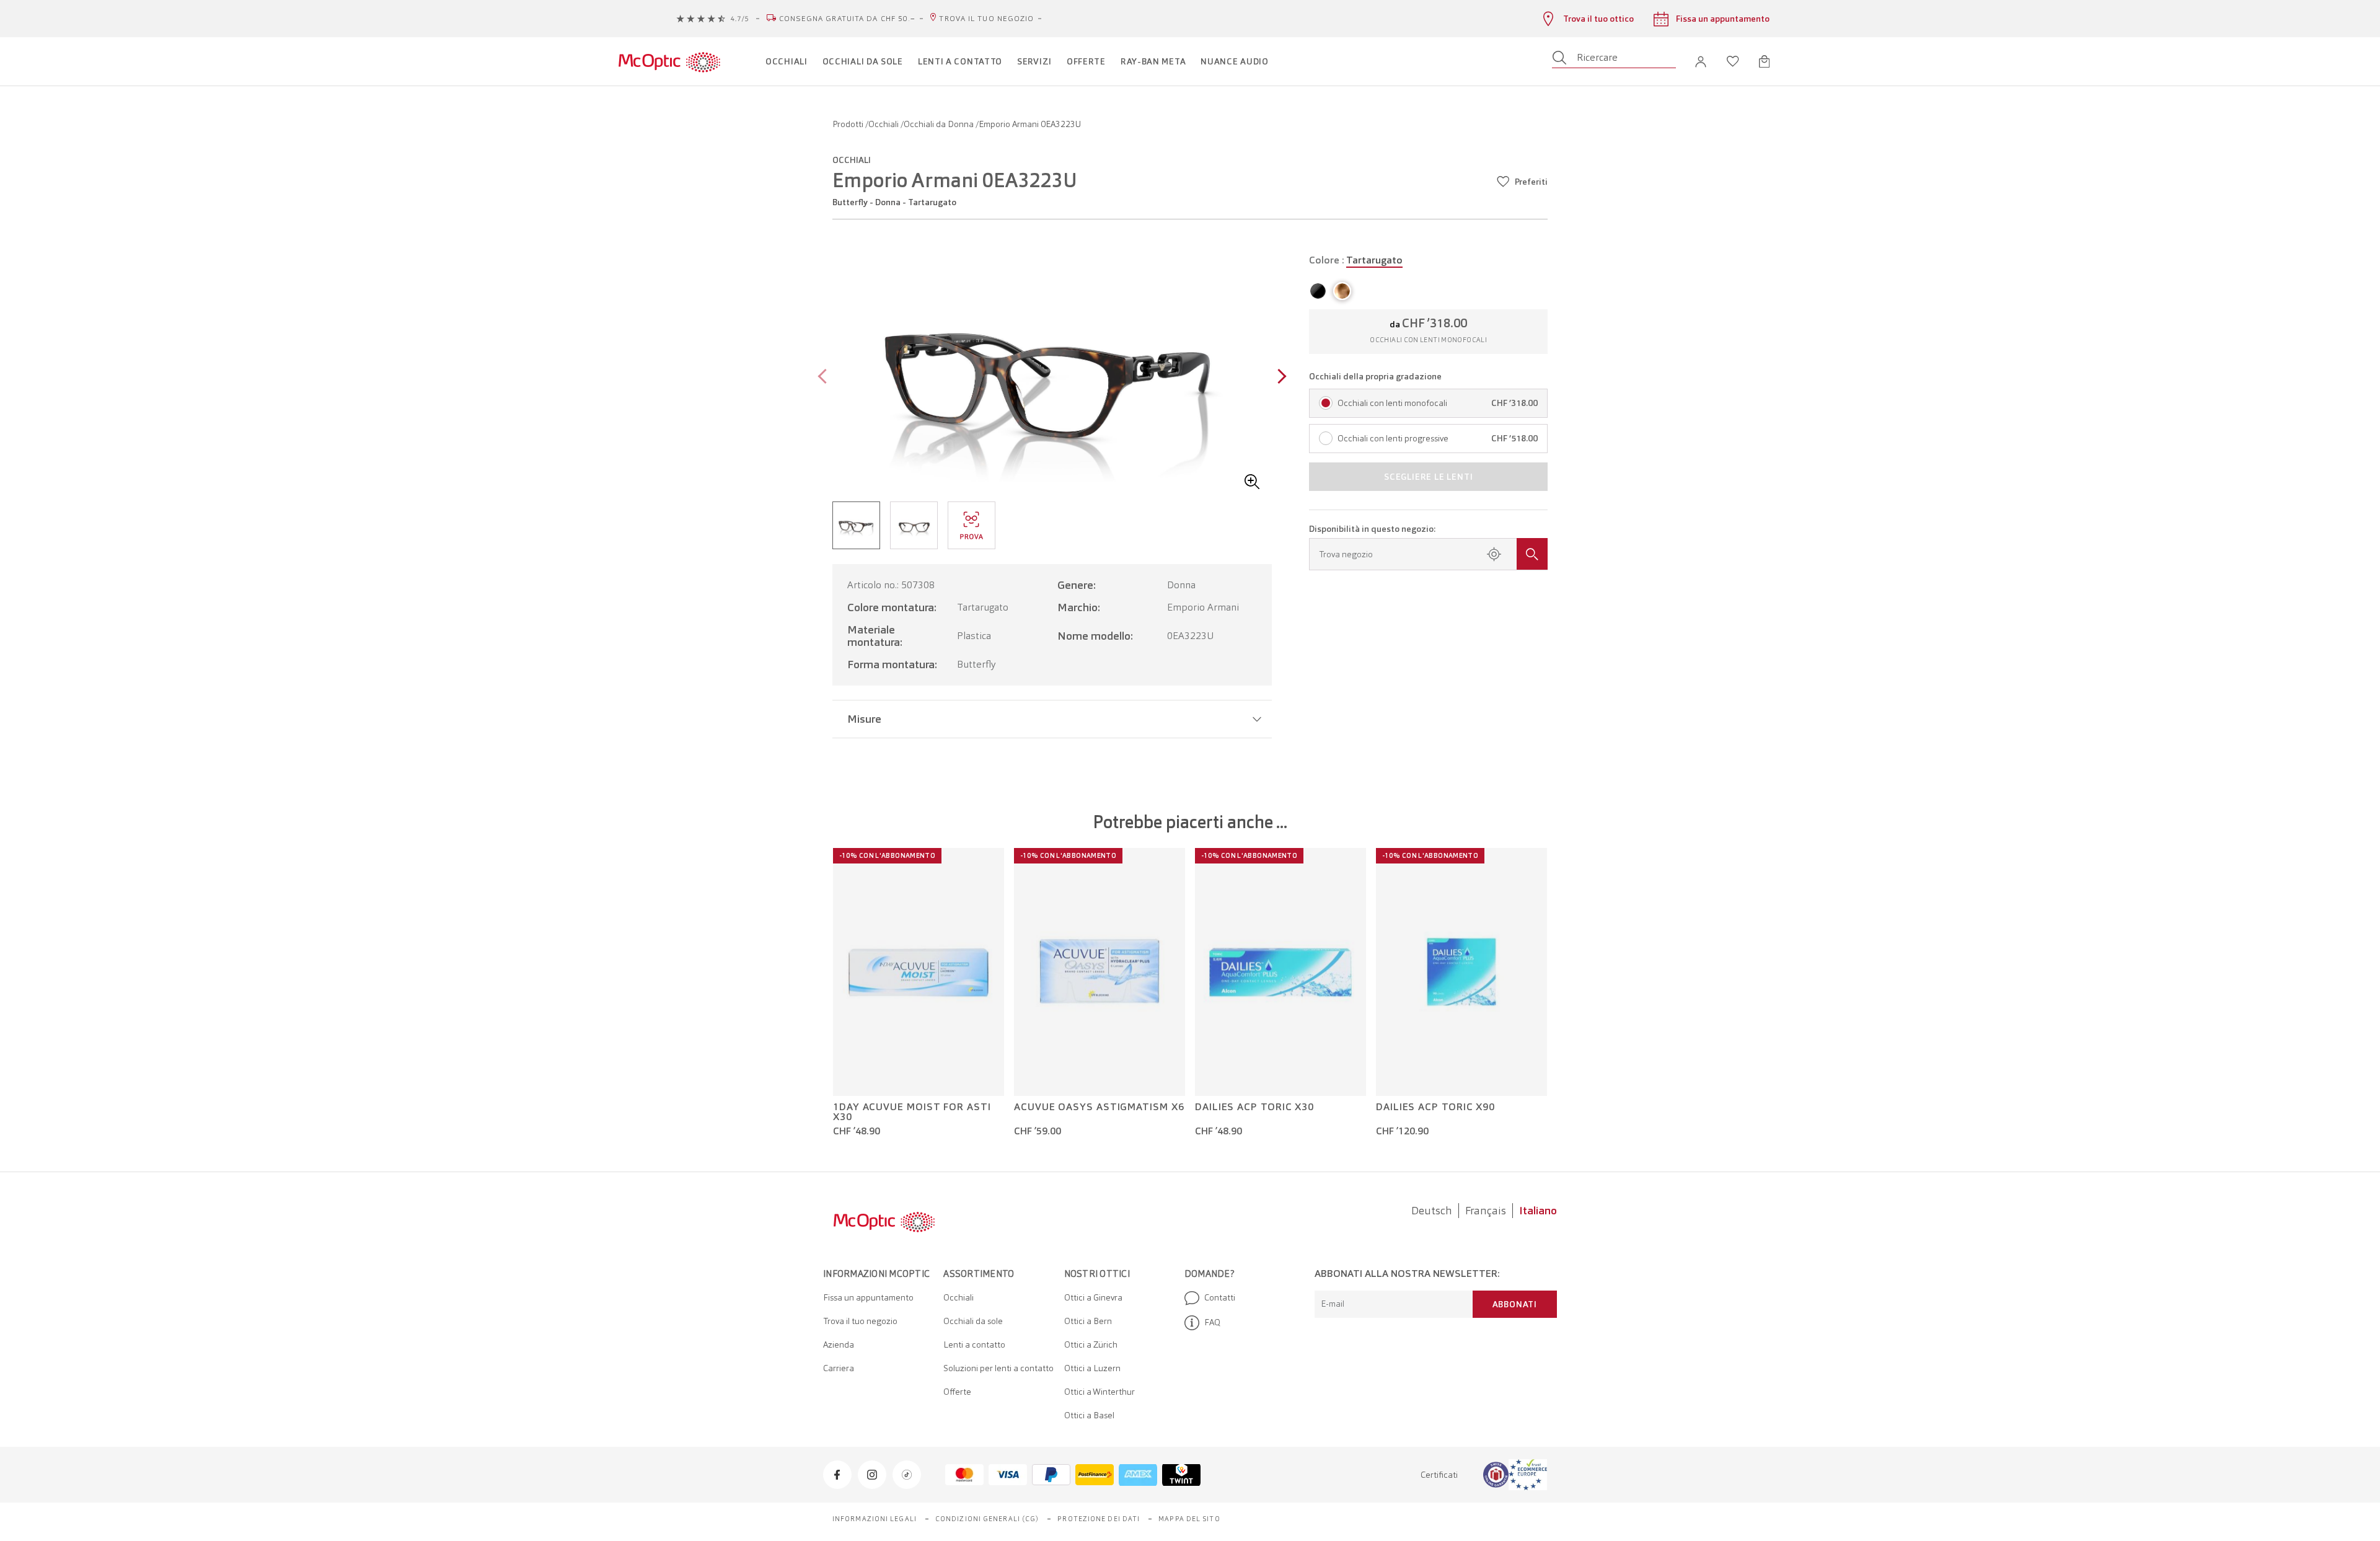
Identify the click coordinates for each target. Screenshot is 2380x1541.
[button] (1701, 62)
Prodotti (849, 124)
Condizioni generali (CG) (987, 1519)
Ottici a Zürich (1091, 1345)
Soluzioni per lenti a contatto (998, 1368)
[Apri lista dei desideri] (1733, 61)
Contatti (1220, 1297)
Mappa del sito (1189, 1519)
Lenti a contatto (974, 1345)
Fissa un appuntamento (868, 1297)
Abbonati (1515, 1304)
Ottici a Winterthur (1100, 1392)
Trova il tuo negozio (986, 19)
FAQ (1212, 1322)
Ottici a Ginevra (1093, 1297)
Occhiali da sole (973, 1321)
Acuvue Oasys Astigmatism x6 (1099, 1107)
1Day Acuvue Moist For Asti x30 (912, 1112)
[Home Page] (669, 61)
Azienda (839, 1345)
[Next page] (1279, 378)
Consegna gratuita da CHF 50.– (848, 19)
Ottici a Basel (1089, 1415)
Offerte (957, 1392)
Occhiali (884, 124)
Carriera (839, 1368)
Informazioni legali (875, 1519)
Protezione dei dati (1099, 1519)
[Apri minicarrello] (1764, 61)
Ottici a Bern (1088, 1321)
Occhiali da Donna (940, 124)
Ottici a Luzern (1092, 1368)
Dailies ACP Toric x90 (1435, 1107)
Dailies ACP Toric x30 (1254, 1107)
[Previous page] (825, 378)
